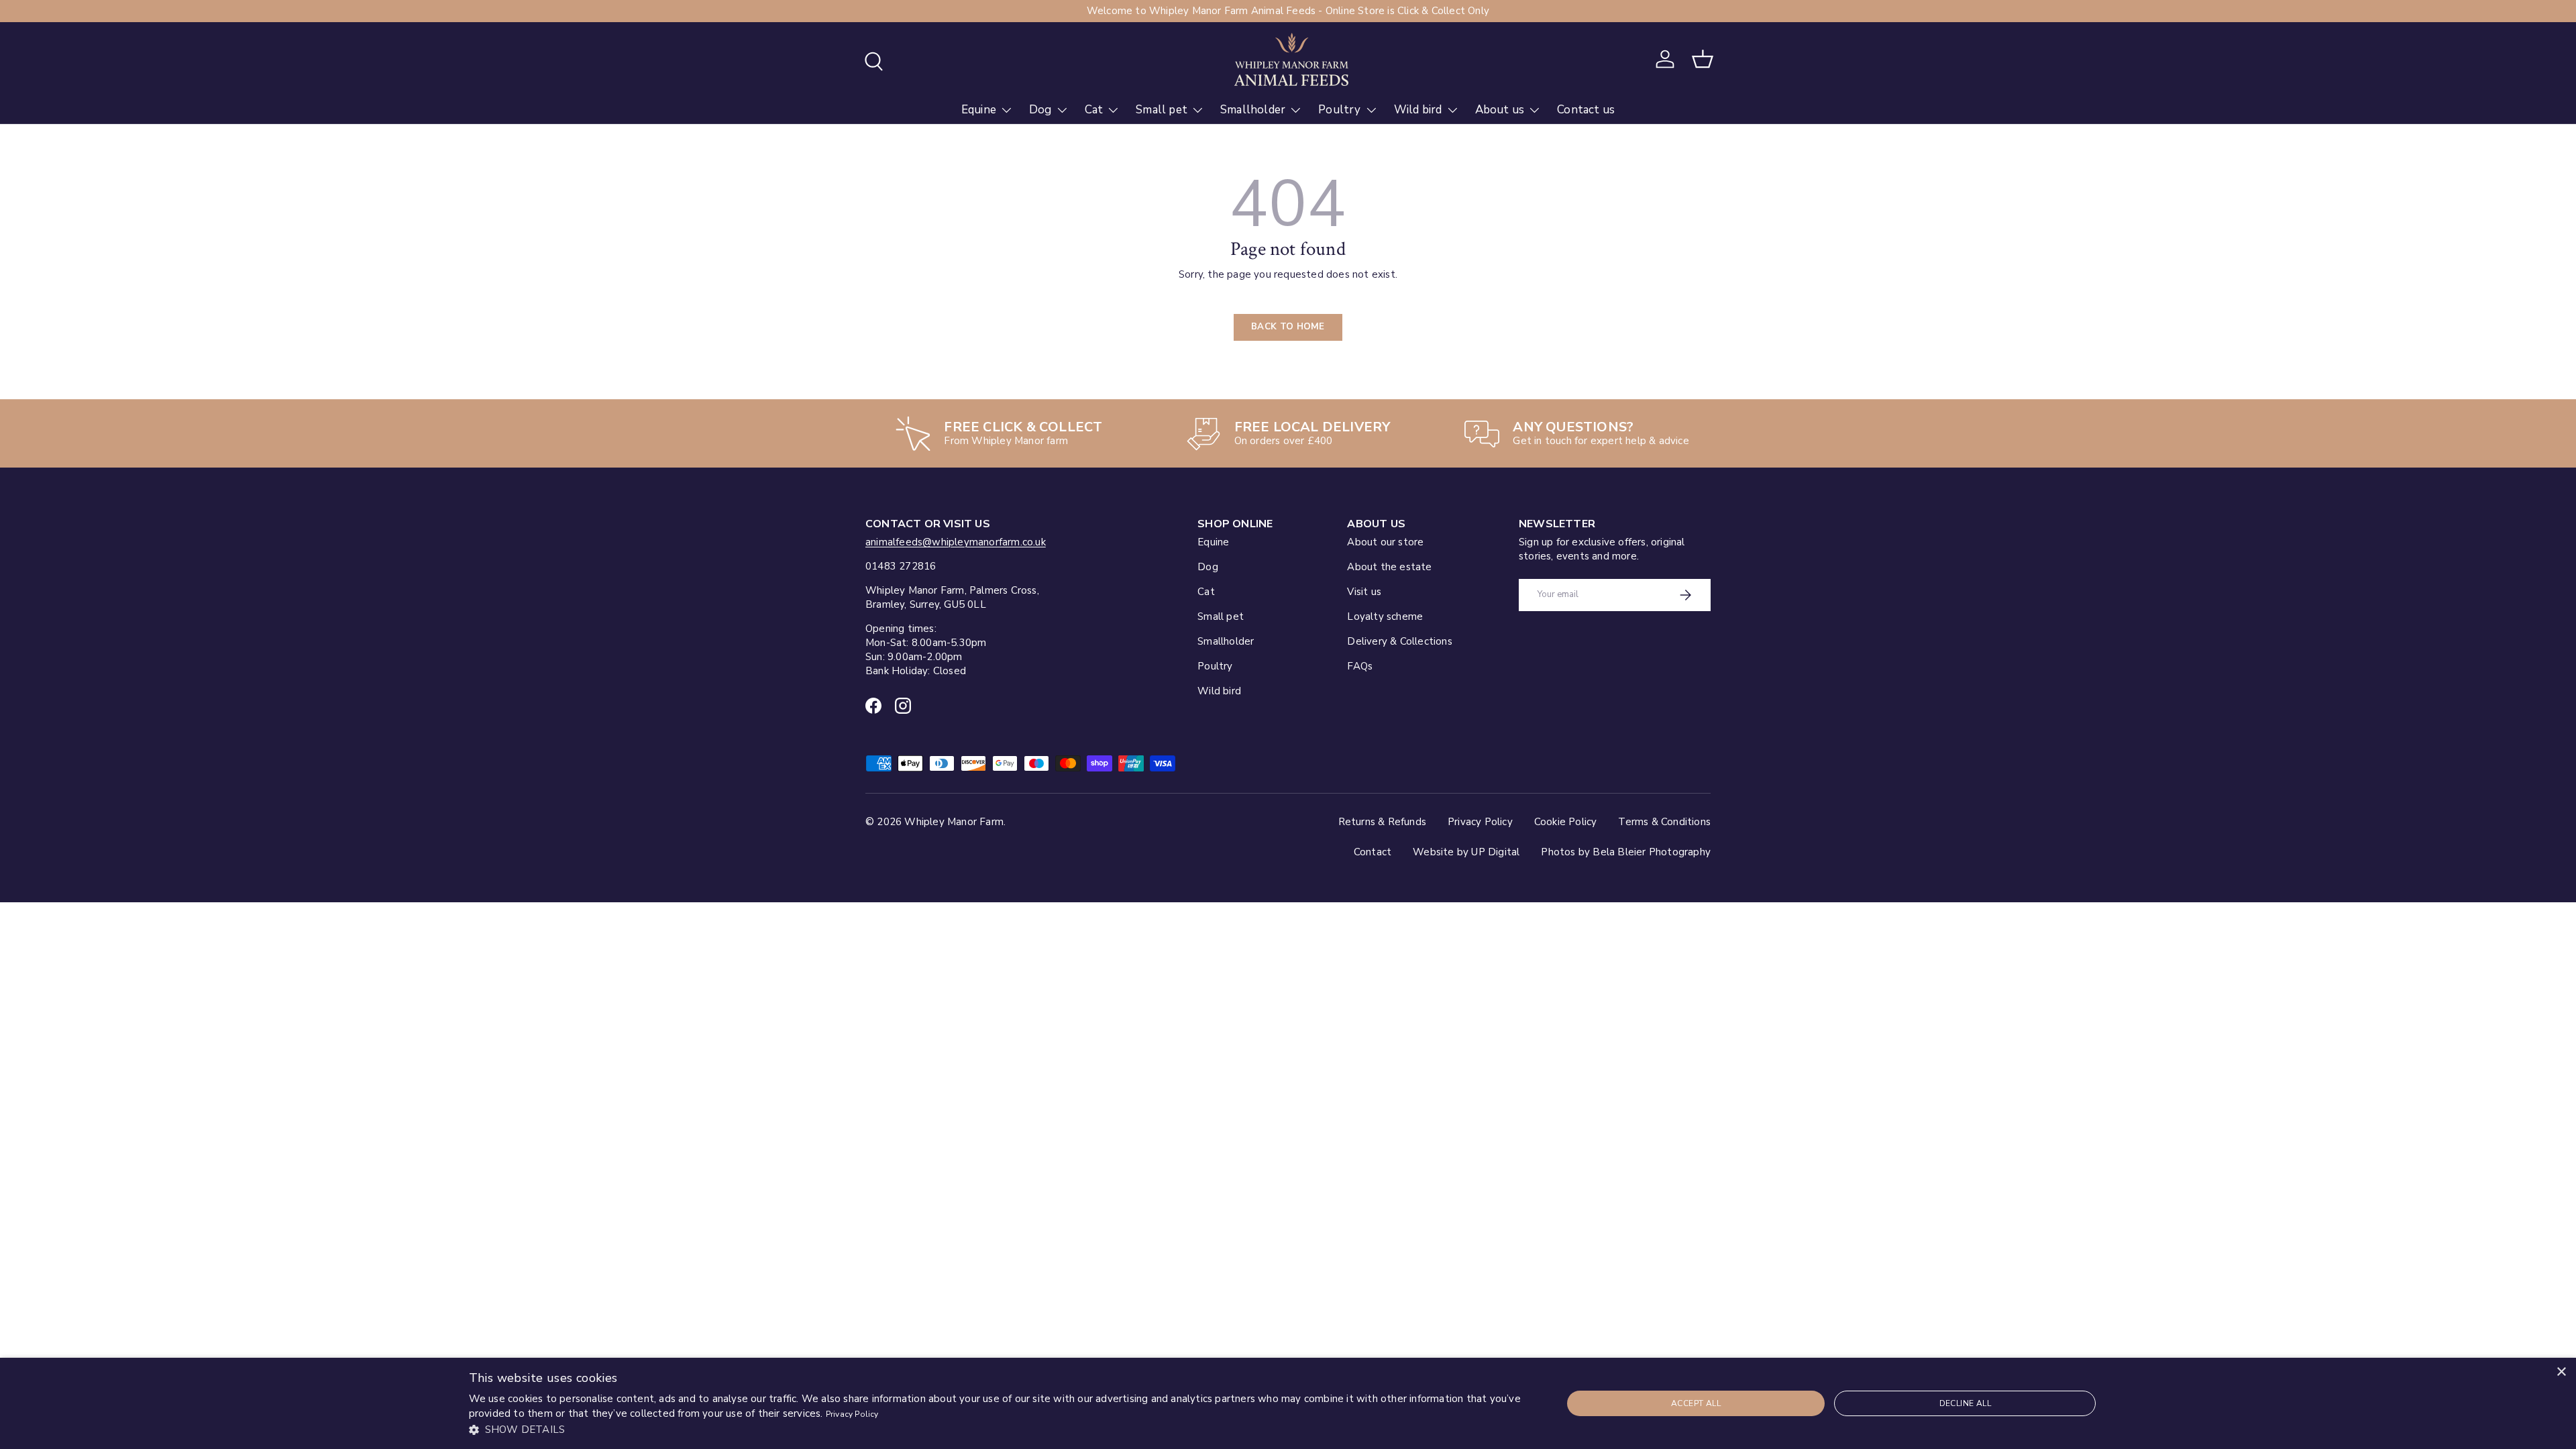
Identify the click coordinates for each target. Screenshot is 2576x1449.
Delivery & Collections (1399, 641)
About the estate (1389, 567)
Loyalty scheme (1385, 616)
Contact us (1586, 110)
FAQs (1360, 666)
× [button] (2561, 1372)
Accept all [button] (1696, 1403)
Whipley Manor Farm (954, 822)
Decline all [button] (1965, 1403)
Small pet (1162, 110)
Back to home (1288, 327)
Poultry (1339, 110)
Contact (1373, 852)
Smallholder (1253, 110)
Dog (1040, 110)
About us (1500, 110)
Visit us (1364, 592)
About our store (1385, 542)
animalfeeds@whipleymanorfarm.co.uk (956, 542)
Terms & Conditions (1664, 822)
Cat (1094, 110)
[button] (1703, 59)
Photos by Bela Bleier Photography (1626, 852)
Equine (979, 110)
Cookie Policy (1566, 822)
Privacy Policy (1480, 822)
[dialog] (1288, 1403)
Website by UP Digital (1466, 852)
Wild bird (1418, 110)
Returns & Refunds (1382, 822)
